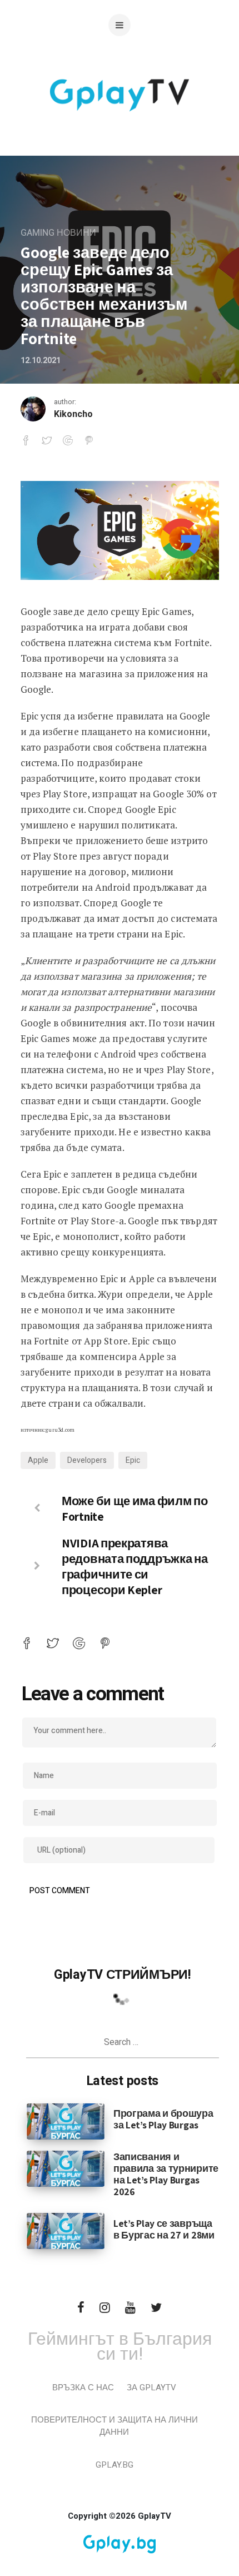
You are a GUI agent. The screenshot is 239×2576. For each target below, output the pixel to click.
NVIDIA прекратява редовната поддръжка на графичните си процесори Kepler (135, 1566)
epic (133, 1460)
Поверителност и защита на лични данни (114, 2426)
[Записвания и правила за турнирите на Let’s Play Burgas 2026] (66, 2168)
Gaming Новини (58, 233)
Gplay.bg (114, 2465)
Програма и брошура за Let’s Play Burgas (163, 2119)
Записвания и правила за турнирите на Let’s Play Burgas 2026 (166, 2174)
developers (87, 1460)
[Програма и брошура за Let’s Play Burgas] (66, 2121)
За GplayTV (151, 2388)
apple (38, 1460)
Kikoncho (73, 414)
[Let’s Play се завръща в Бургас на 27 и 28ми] (66, 2231)
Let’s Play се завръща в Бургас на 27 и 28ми (164, 2229)
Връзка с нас (83, 2388)
